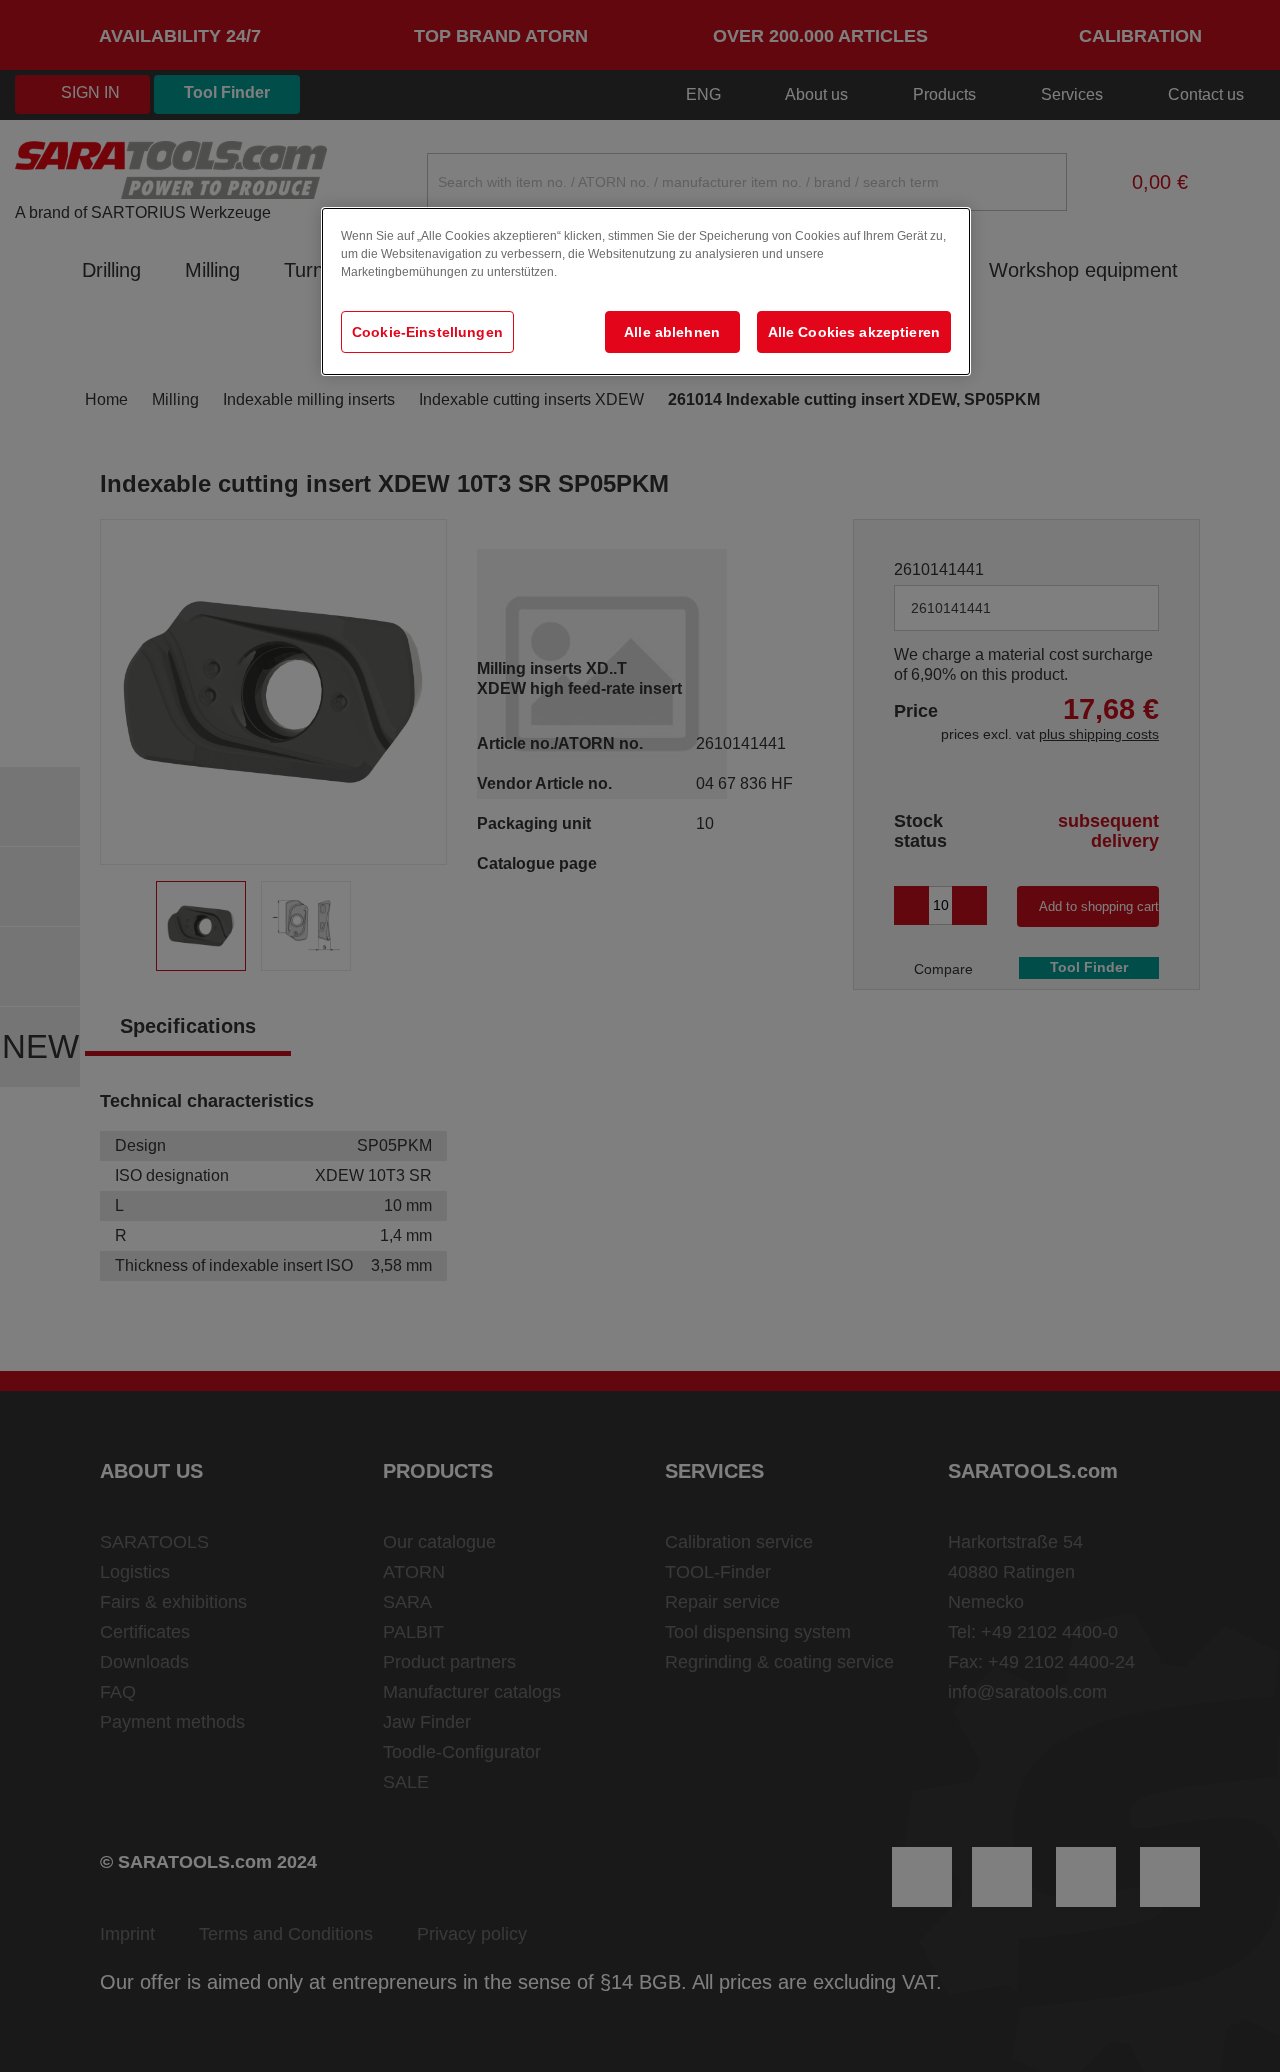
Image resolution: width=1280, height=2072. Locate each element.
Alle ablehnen (672, 332)
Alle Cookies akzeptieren (854, 332)
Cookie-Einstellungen (427, 332)
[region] (646, 291)
